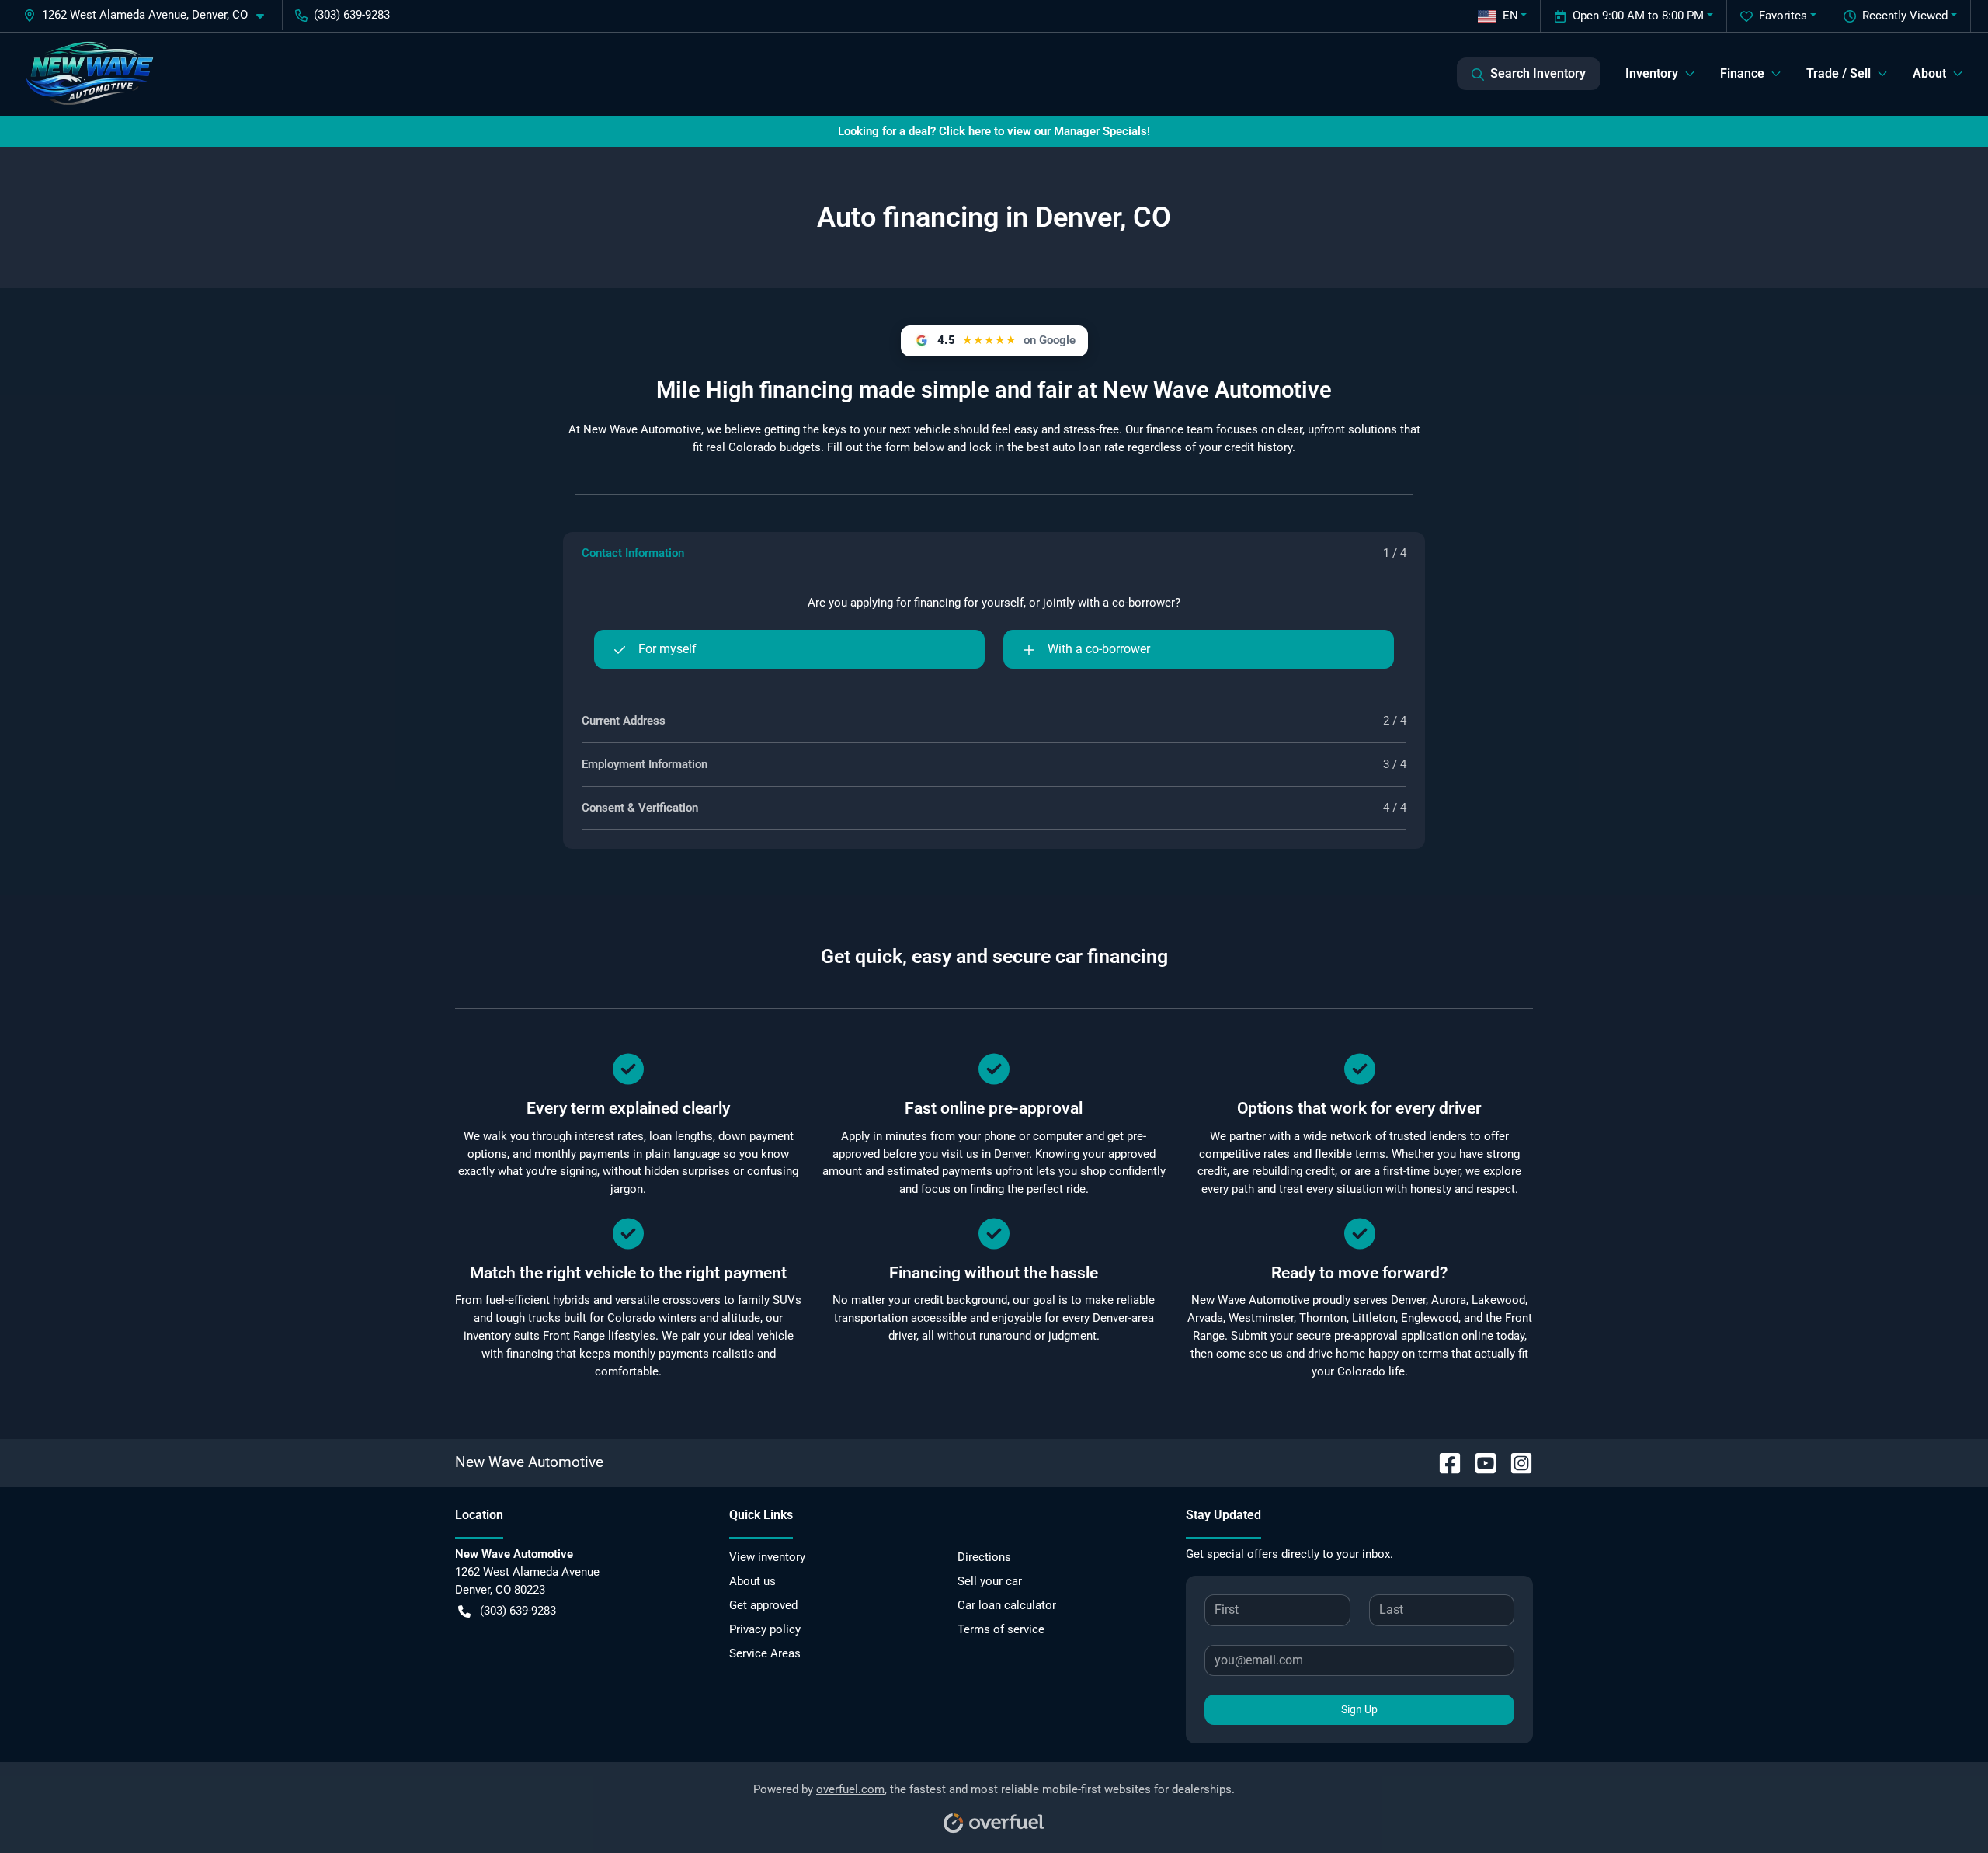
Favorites (1783, 16)
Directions (984, 1557)
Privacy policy (765, 1629)
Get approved (763, 1605)
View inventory (767, 1557)
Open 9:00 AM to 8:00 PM (1638, 16)
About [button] (1929, 73)
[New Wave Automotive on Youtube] (1479, 1462)
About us (752, 1581)
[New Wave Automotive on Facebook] (1444, 1462)
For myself (667, 649)
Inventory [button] (1652, 73)
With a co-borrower (1099, 649)
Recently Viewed (1905, 16)
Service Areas (765, 1653)
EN (1510, 16)
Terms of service (1001, 1629)
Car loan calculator (1007, 1605)
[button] (150, 15)
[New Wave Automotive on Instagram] (1515, 1462)
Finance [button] (1742, 73)
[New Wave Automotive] (89, 74)
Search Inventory (1538, 73)
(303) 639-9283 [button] (352, 15)
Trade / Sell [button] (1839, 73)
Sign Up (1359, 1709)
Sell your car (990, 1581)
